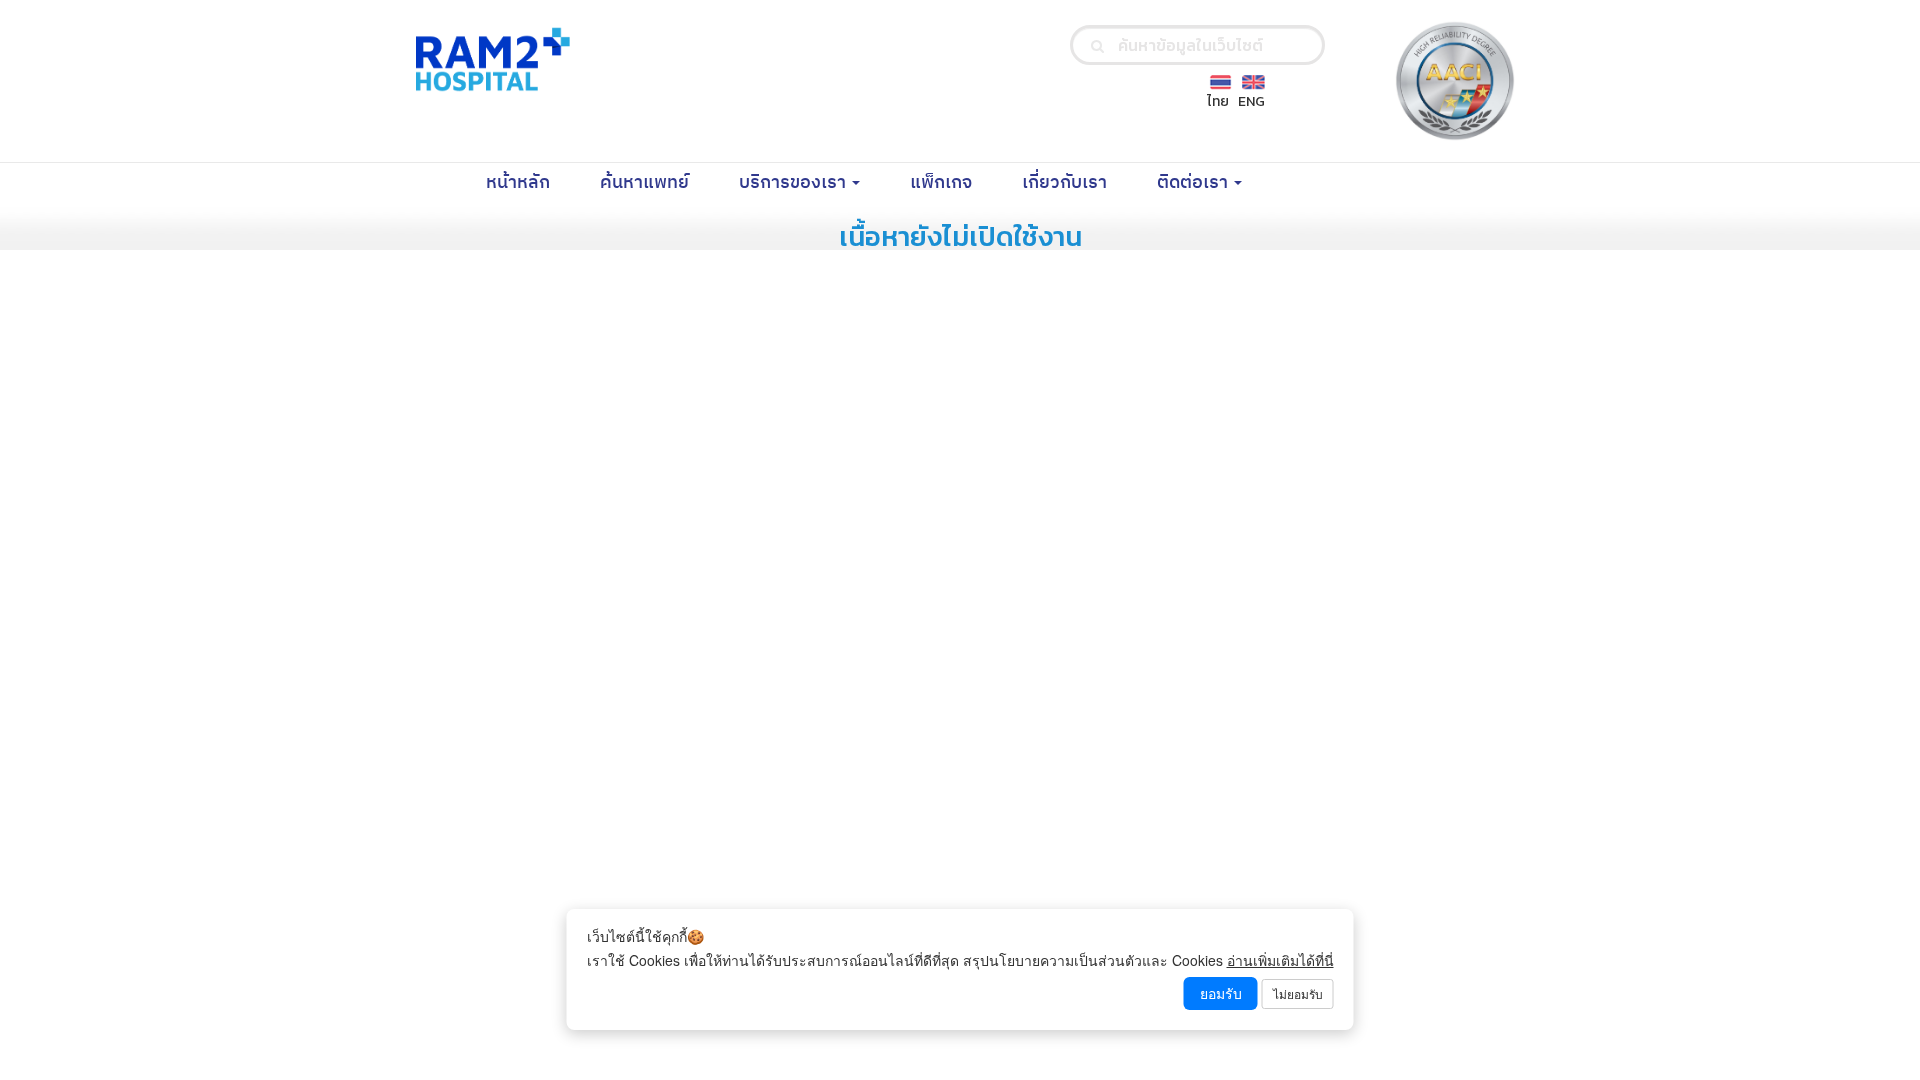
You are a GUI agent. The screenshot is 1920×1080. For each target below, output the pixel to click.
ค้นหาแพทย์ (657, 182)
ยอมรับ (1221, 993)
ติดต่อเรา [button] (1194, 183)
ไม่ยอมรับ (1298, 993)
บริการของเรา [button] (794, 183)
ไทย (1218, 101)
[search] (1097, 45)
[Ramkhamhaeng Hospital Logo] (489, 58)
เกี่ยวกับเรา (1077, 182)
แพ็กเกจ (953, 182)
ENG (1251, 101)
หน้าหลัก (530, 182)
